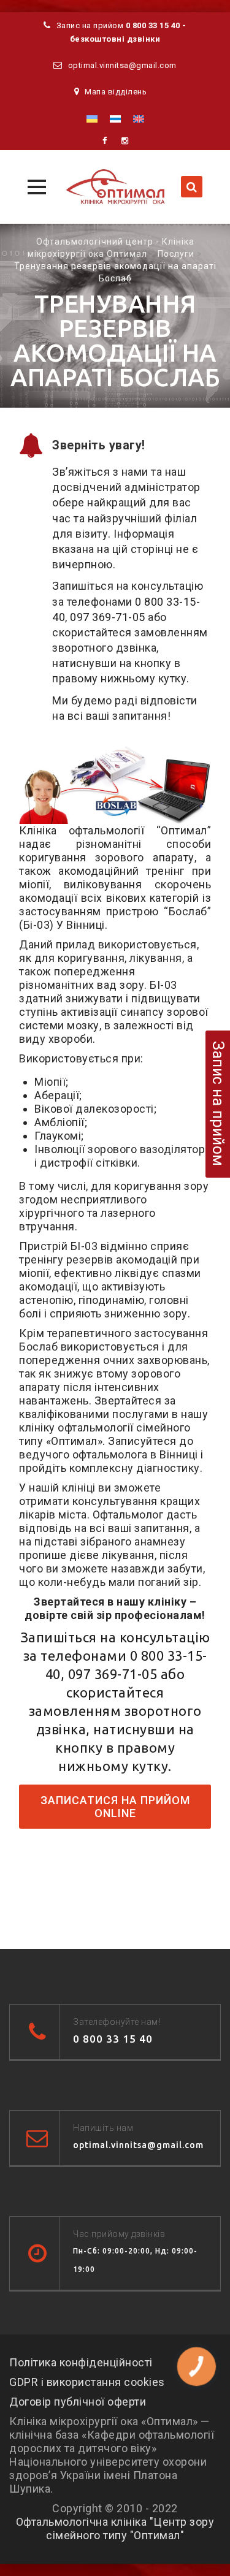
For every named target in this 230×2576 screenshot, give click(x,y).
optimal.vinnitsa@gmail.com (122, 65)
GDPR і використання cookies (87, 2382)
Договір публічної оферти (78, 2402)
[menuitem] (92, 119)
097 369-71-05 (108, 617)
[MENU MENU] (35, 185)
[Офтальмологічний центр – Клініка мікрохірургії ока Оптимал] (115, 187)
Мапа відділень (116, 92)
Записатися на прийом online (115, 1807)
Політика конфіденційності (81, 2362)
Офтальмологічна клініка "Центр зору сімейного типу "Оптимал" (115, 2528)
